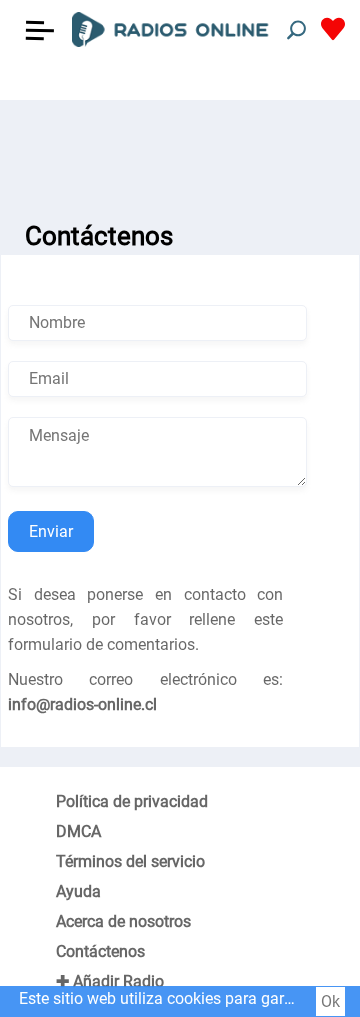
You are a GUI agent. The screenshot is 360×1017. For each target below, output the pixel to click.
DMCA (78, 831)
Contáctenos (100, 951)
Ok (330, 1001)
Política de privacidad (132, 801)
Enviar (51, 531)
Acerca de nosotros (123, 921)
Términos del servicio (130, 861)
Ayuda (78, 891)
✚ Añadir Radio (110, 981)
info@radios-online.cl (82, 704)
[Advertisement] (180, 150)
